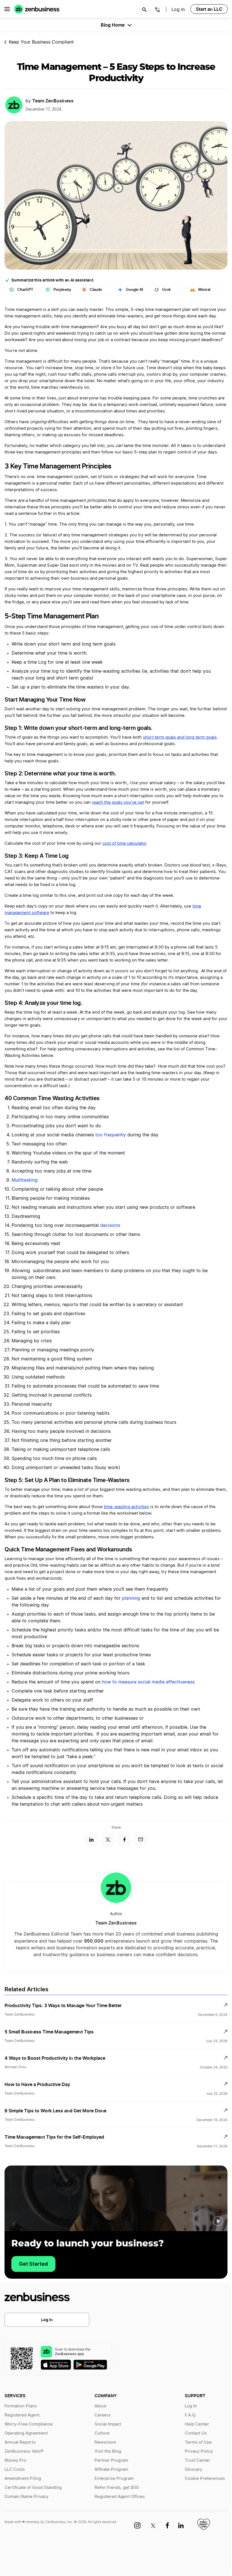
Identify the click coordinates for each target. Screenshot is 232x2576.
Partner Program (111, 2460)
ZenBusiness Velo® (24, 2451)
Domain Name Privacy (26, 2497)
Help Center (197, 2424)
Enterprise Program (114, 2479)
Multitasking (25, 1180)
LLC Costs (15, 2469)
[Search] (144, 10)
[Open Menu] (7, 9)
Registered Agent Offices (120, 2497)
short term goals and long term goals (180, 737)
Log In (47, 2320)
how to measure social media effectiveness (148, 1682)
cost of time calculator (124, 843)
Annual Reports (20, 2442)
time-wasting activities (126, 1507)
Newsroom (105, 2442)
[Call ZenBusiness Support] (158, 10)
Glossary (194, 2469)
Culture (102, 2433)
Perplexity (62, 290)
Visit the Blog (108, 2451)
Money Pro (15, 2460)
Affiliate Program (111, 2469)
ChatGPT (25, 290)
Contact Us (196, 2433)
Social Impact (108, 2424)
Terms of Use (198, 2442)
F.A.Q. (190, 2415)
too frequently (111, 1135)
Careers (103, 2415)
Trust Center (197, 2460)
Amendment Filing (23, 2479)
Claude (96, 290)
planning (131, 1598)
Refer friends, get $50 (117, 2488)
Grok (166, 290)
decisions (110, 1225)
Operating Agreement (26, 2433)
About (100, 2406)
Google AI (135, 290)
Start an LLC (209, 9)
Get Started (33, 2264)
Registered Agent (22, 2415)
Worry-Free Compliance (29, 2424)
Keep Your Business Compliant (41, 42)
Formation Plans (21, 2406)
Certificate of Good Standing (33, 2488)
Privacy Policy (199, 2451)
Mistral (204, 290)
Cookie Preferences (205, 2479)
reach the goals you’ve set (118, 802)
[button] (218, 2221)
